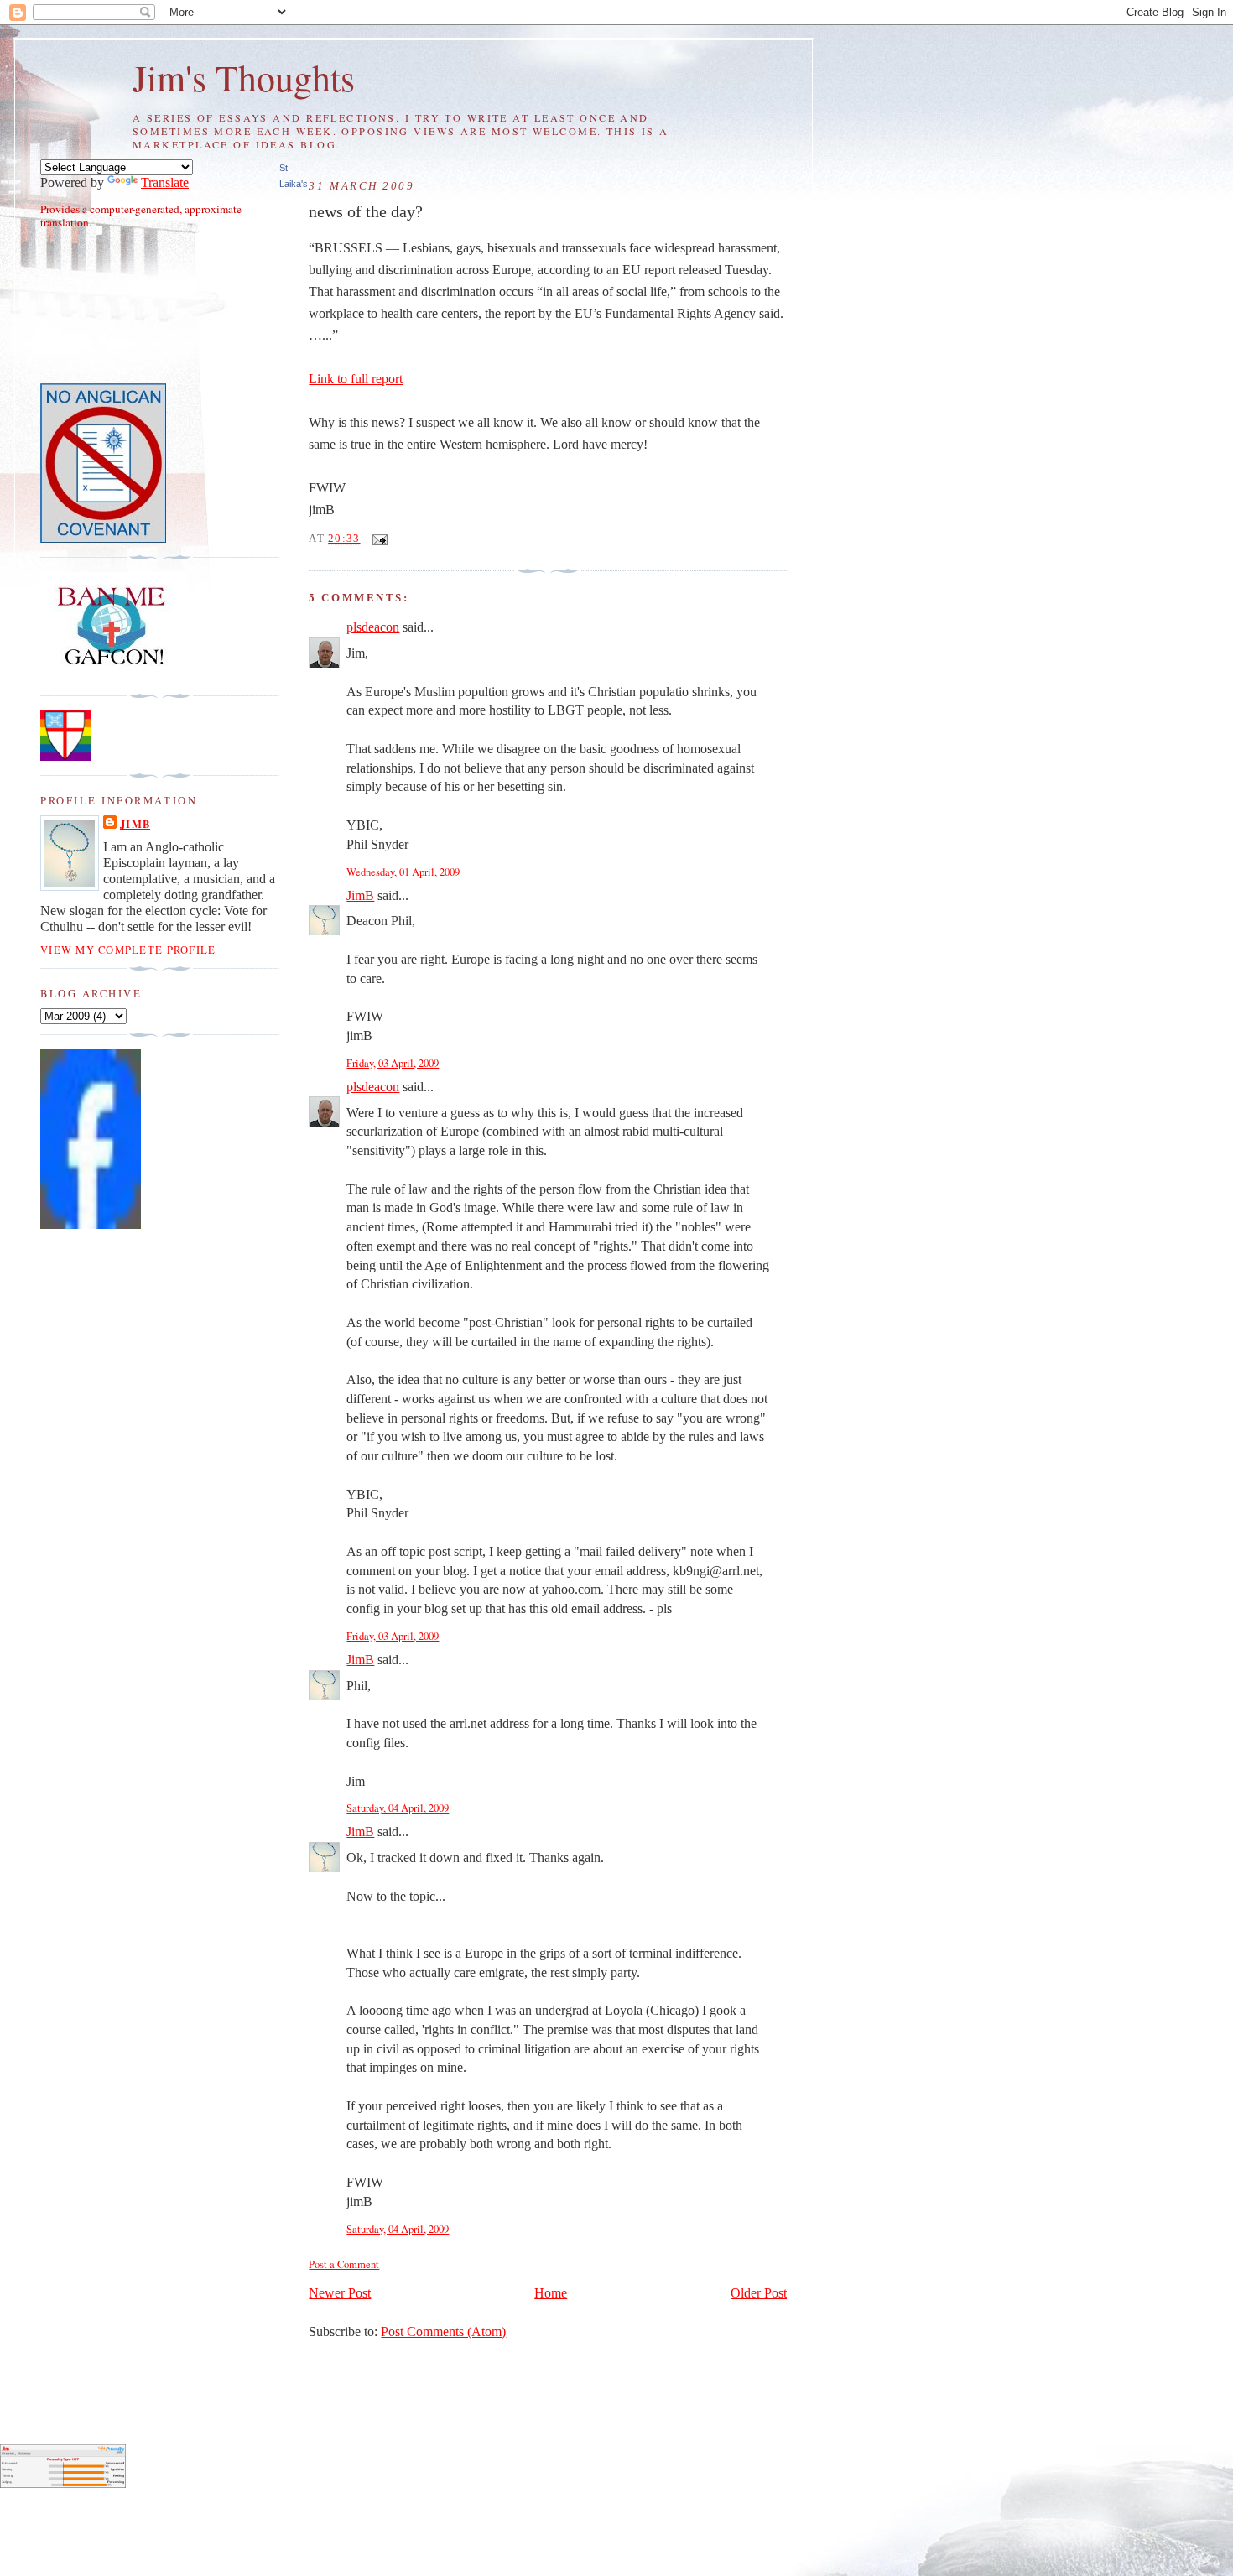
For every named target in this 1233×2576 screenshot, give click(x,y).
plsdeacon (373, 627)
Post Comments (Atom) (443, 2332)
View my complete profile (128, 950)
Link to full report (356, 379)
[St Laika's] (91, 1225)
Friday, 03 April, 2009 (393, 1063)
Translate (165, 183)
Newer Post (340, 2293)
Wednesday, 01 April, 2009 (403, 872)
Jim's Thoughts (244, 77)
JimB (360, 896)
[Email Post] (377, 539)
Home (551, 2293)
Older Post (759, 2293)
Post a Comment (344, 2264)
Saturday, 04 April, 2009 (398, 1808)
